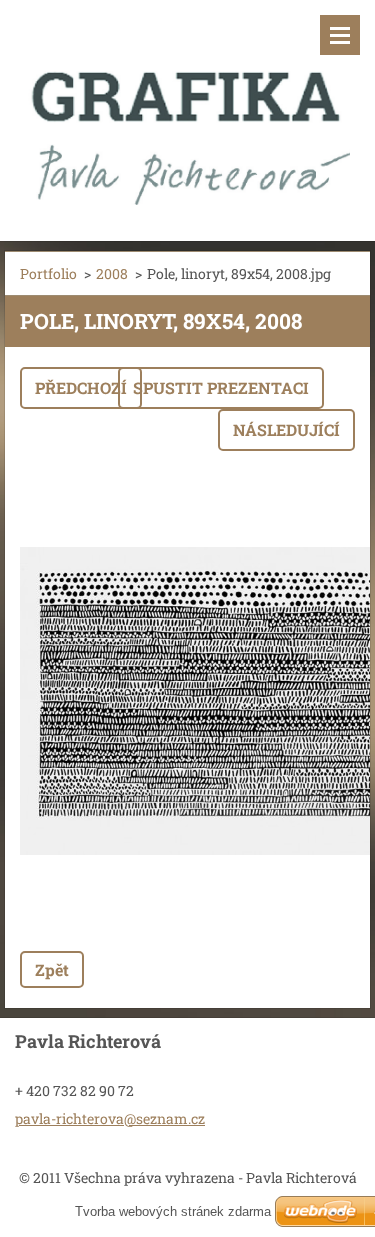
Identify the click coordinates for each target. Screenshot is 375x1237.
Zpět (52, 969)
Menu (340, 35)
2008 (112, 273)
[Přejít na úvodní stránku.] (187, 108)
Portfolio (48, 273)
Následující (286, 429)
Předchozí (81, 387)
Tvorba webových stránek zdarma (173, 1211)
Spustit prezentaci (221, 387)
